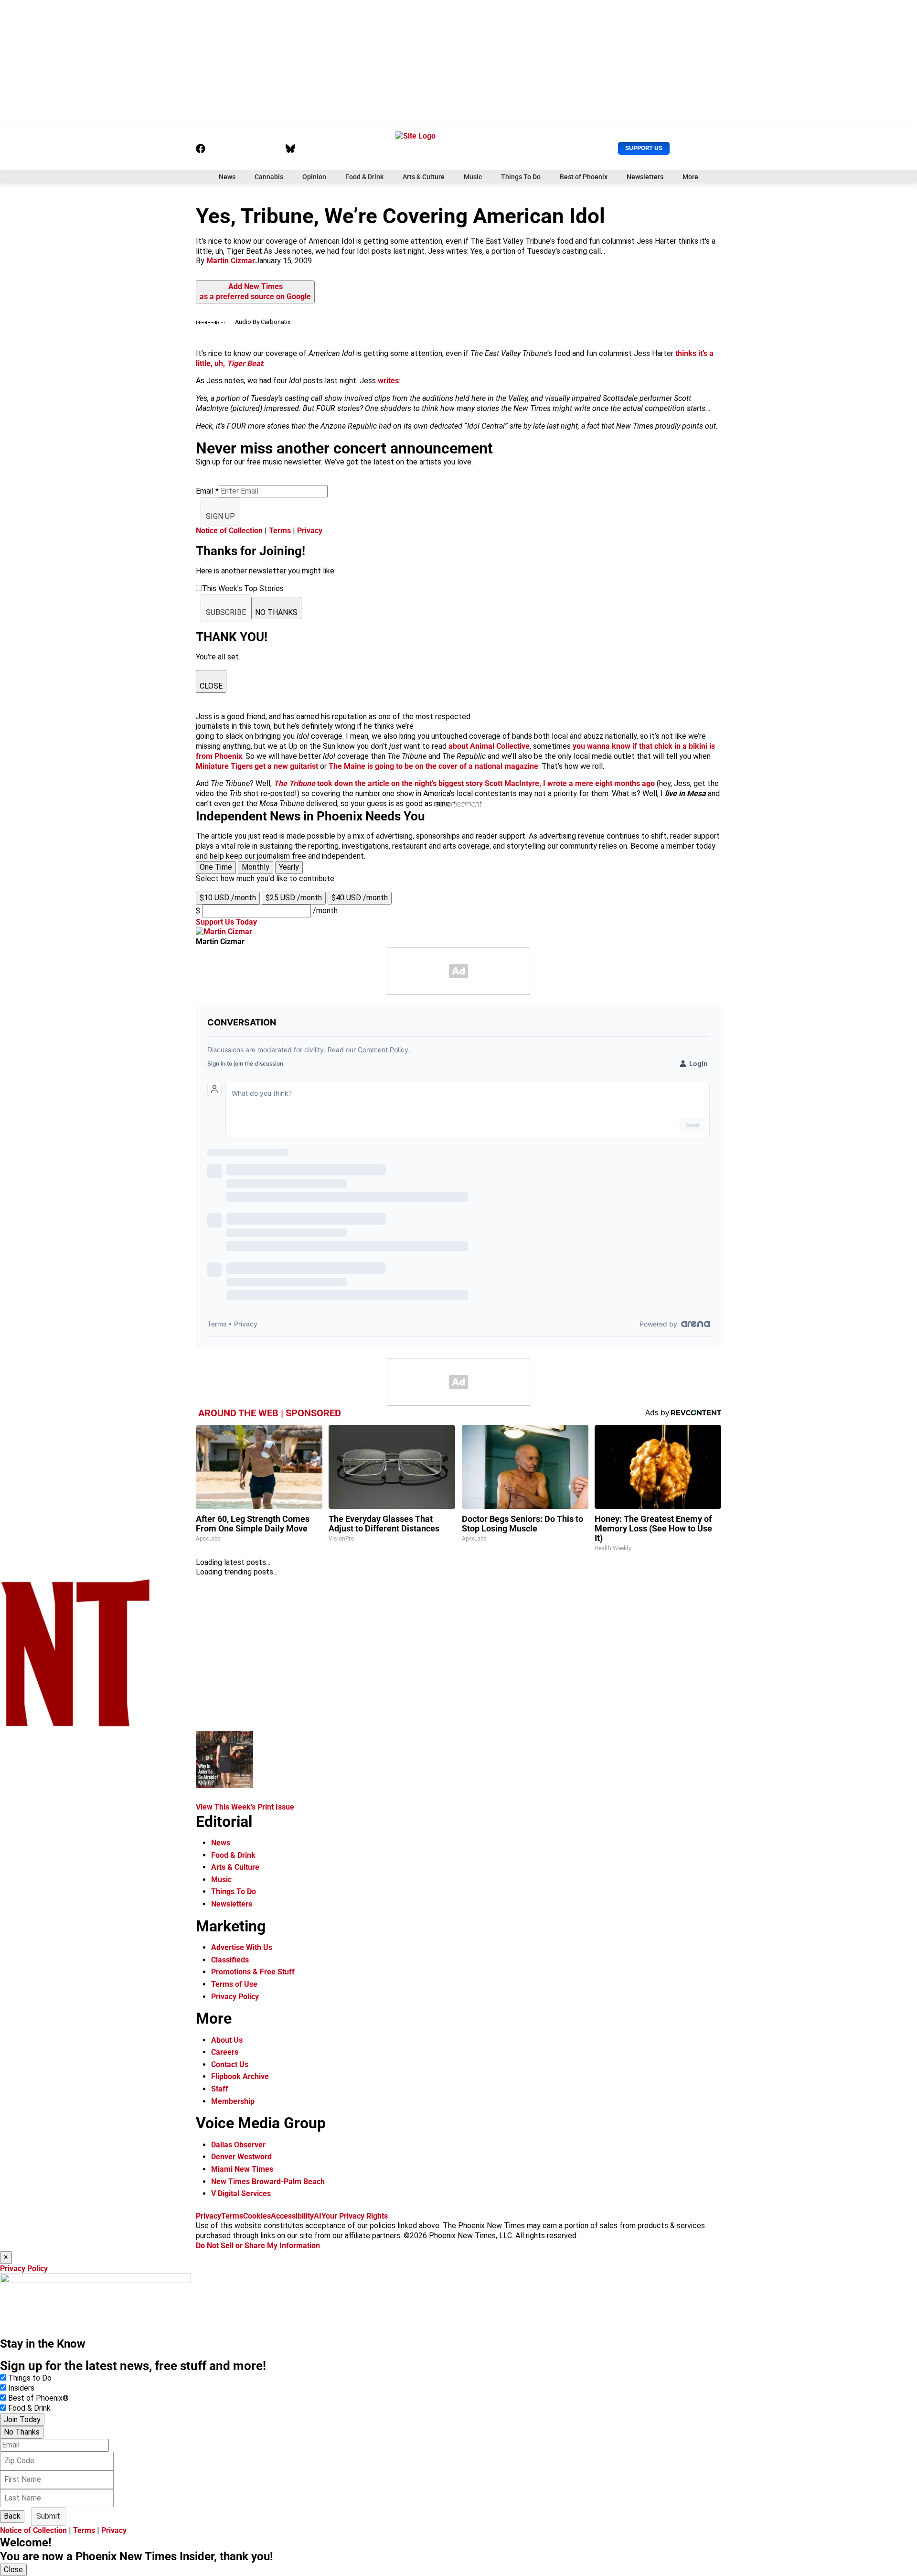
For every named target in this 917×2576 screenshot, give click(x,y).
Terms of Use (234, 1984)
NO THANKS (276, 612)
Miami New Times (242, 2169)
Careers (225, 2052)
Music (473, 177)
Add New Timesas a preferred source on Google (255, 291)
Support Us (644, 148)
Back (12, 2516)
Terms (280, 531)
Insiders (21, 2388)
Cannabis (269, 177)
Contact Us (230, 2064)
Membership (233, 2101)
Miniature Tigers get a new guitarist (257, 766)
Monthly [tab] (256, 867)
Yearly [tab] (289, 867)
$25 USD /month (294, 898)
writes (388, 381)
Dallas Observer (238, 2145)
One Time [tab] (216, 867)
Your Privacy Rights (355, 2216)
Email (207, 491)
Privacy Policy (235, 1997)
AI (318, 2216)
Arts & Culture (424, 177)
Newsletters (645, 177)
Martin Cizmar (231, 261)
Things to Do (30, 2378)
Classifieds (230, 1960)
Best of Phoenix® (38, 2398)
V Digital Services (241, 2193)
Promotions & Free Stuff (253, 1972)
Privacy (310, 531)
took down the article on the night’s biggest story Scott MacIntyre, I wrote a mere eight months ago (464, 783)
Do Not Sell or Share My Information (258, 2246)
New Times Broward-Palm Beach (268, 2182)
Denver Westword (241, 2157)
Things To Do (521, 177)
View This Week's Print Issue (245, 1807)
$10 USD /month (228, 898)
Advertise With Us (242, 1947)
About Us (227, 2040)
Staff (220, 2089)
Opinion (314, 177)
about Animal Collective (489, 746)
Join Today (22, 2420)
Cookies (257, 2216)
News (227, 177)
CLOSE (211, 686)
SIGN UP (220, 516)
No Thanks (22, 2432)
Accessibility (292, 2216)
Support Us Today (226, 922)
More (690, 177)
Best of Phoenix (584, 177)
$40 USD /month (360, 898)
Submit (48, 2516)
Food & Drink (364, 177)
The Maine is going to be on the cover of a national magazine (433, 766)
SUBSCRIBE (226, 612)
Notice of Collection (229, 531)
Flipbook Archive (240, 2076)
